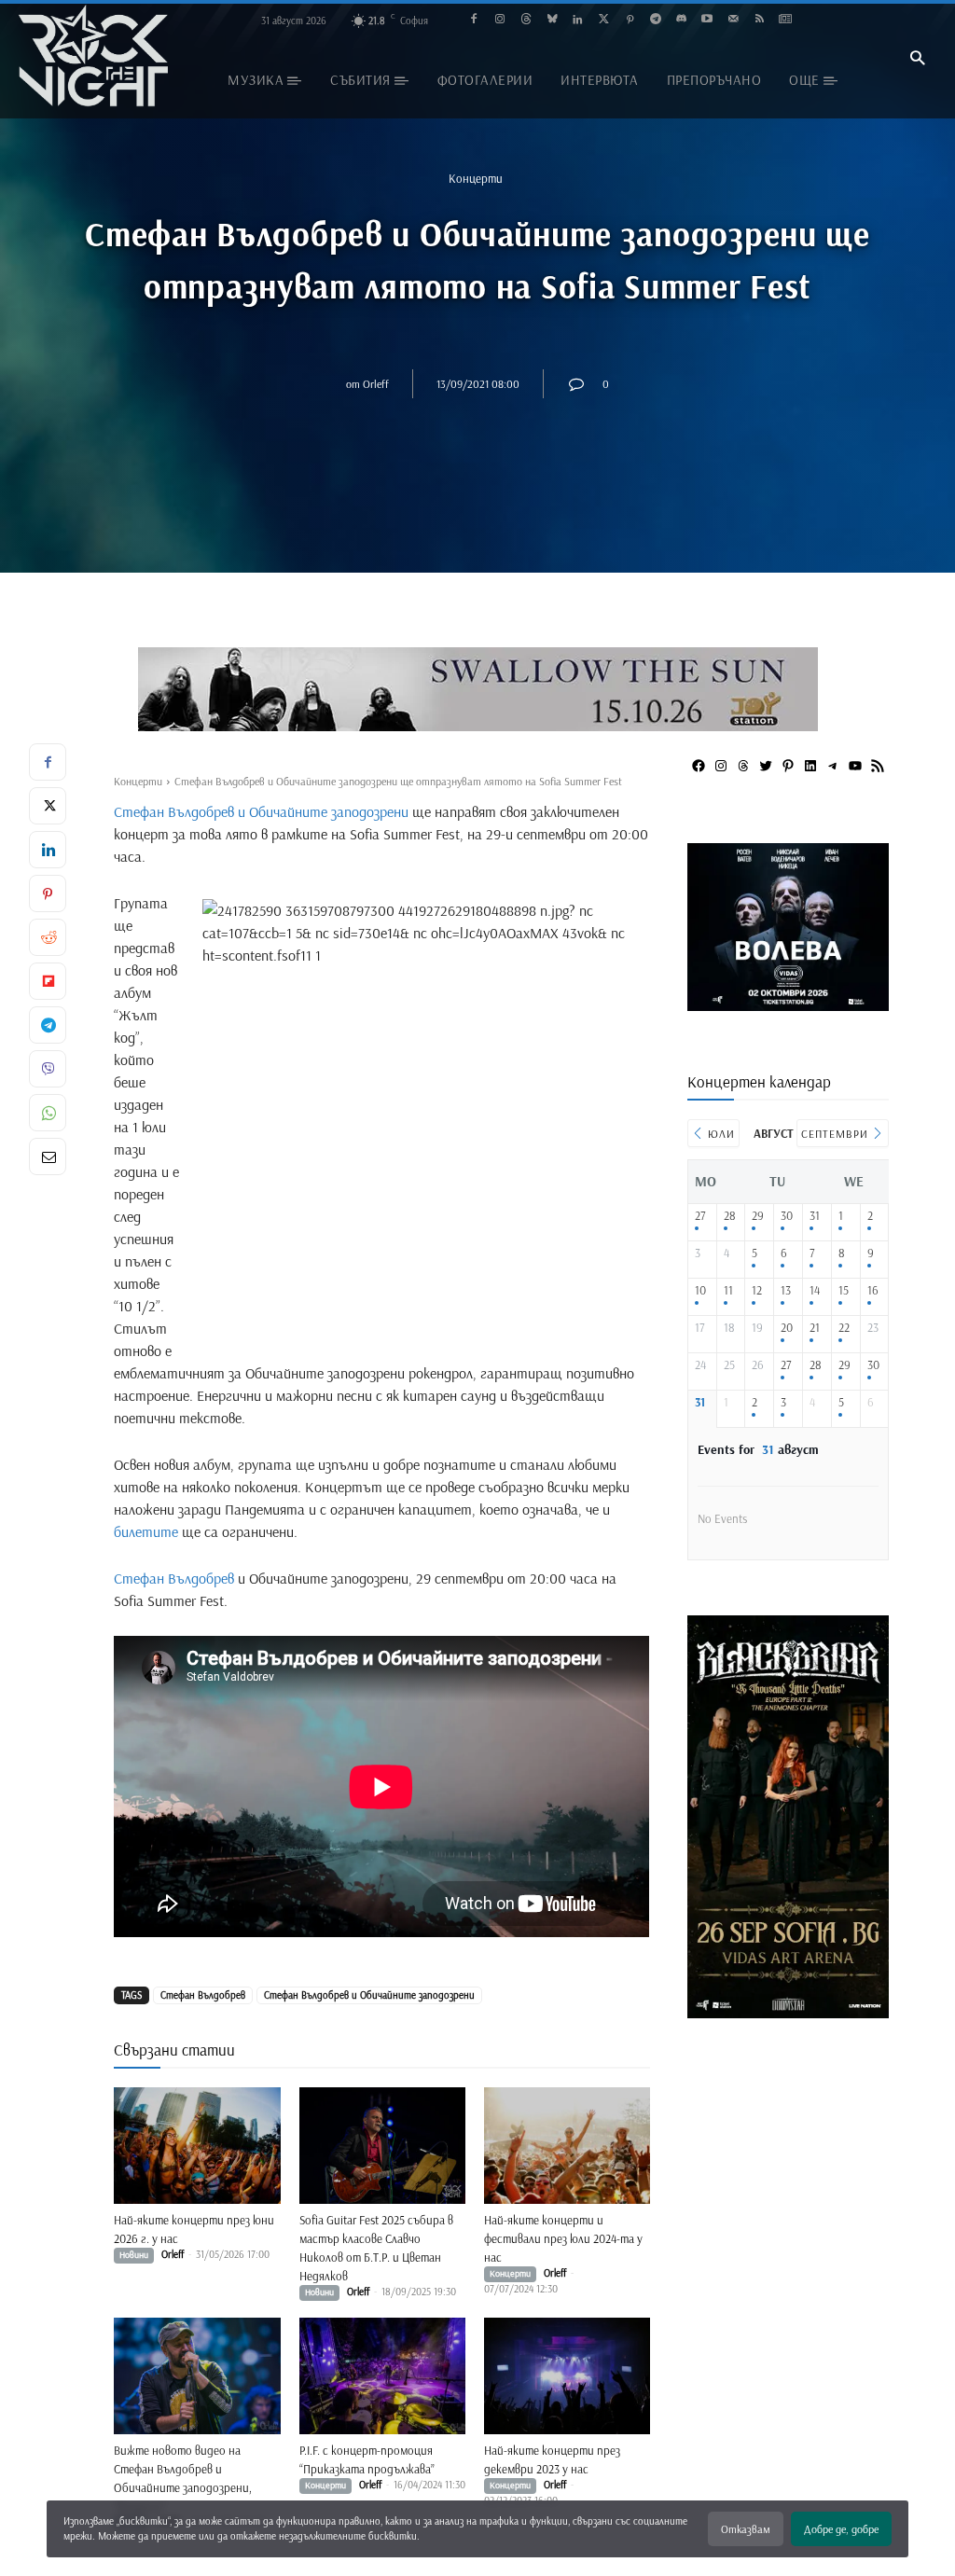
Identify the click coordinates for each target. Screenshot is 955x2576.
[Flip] (48, 981)
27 (700, 1216)
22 (844, 1328)
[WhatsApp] (48, 1113)
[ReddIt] (48, 937)
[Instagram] (500, 20)
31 (815, 1216)
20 (787, 1328)
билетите (146, 1531)
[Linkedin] (578, 20)
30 (787, 1216)
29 (758, 1216)
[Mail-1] (734, 20)
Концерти (476, 178)
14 (815, 1290)
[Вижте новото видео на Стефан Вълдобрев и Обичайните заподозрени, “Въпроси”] (197, 2376)
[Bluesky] (552, 20)
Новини (134, 2255)
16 (873, 1290)
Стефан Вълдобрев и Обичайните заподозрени (261, 811)
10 (700, 1290)
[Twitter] (604, 20)
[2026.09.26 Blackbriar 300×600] (788, 2011)
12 (757, 1290)
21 (815, 1328)
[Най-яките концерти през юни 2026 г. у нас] (197, 2146)
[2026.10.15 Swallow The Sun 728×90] (477, 689)
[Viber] (48, 1069)
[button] (917, 59)
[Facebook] (474, 20)
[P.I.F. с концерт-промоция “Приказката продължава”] (382, 2376)
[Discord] (681, 20)
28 (730, 1216)
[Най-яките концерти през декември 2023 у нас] (567, 2376)
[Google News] (785, 20)
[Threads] (526, 20)
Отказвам (746, 2529)
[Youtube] (707, 20)
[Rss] (760, 20)
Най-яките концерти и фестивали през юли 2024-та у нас (563, 2238)
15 (844, 1290)
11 (728, 1290)
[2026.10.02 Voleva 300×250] (788, 1004)
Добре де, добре (841, 2529)
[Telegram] (655, 20)
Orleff (376, 384)
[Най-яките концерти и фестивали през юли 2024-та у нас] (567, 2146)
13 (786, 1290)
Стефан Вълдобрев (174, 1578)
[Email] (48, 1156)
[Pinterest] (630, 20)
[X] (48, 806)
